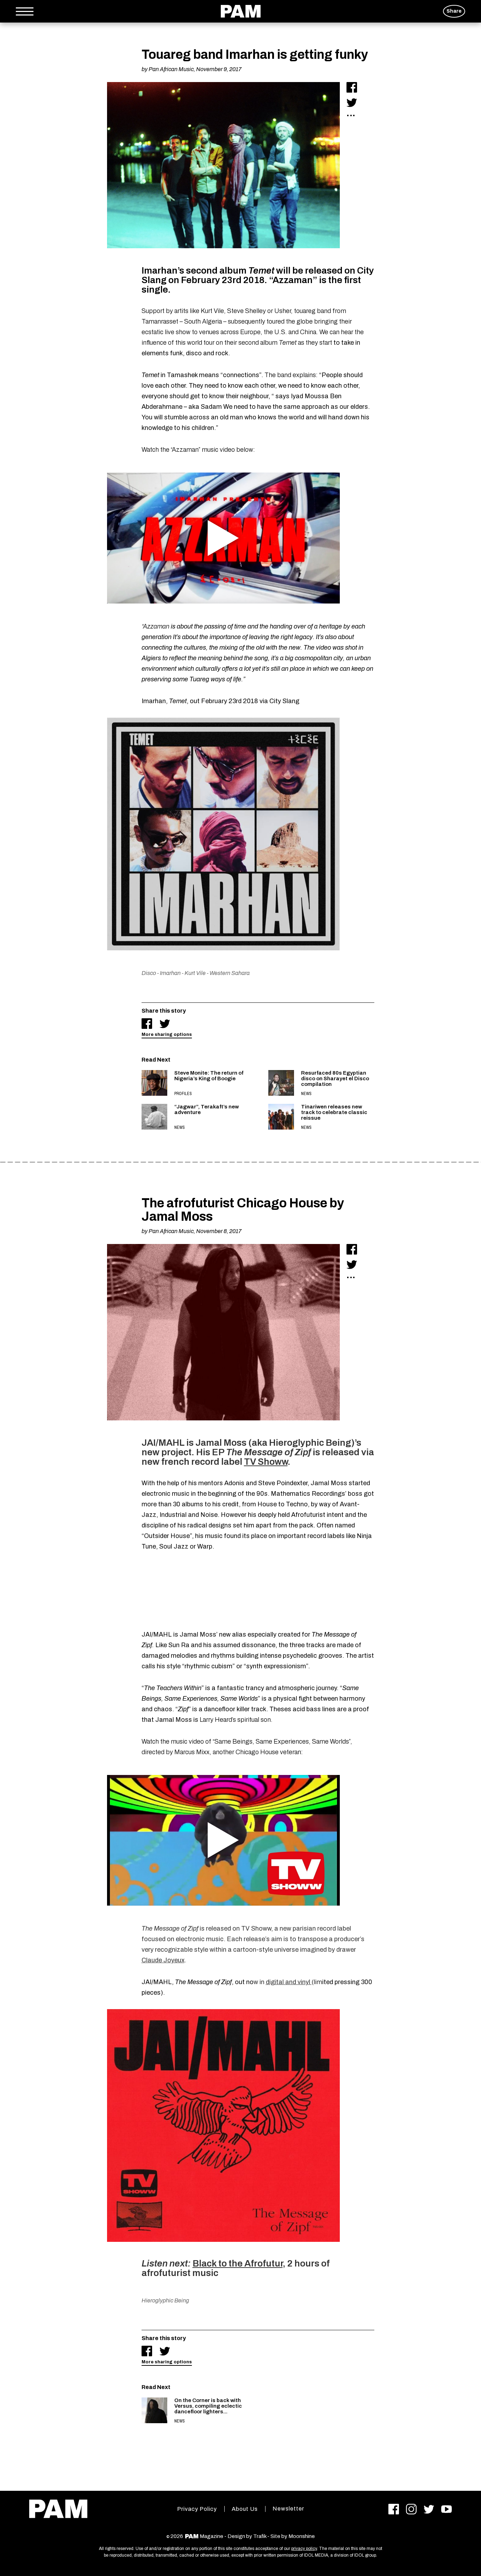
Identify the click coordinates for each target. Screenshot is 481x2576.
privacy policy (304, 2549)
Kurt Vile (195, 973)
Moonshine (302, 2536)
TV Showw (266, 1462)
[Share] (352, 87)
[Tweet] (352, 102)
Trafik (260, 2536)
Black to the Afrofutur (238, 2263)
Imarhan (170, 973)
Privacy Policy (197, 2509)
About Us (245, 2509)
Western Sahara (230, 973)
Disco (149, 973)
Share (454, 11)
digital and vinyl (289, 1982)
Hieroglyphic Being (165, 2300)
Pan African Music (171, 69)
